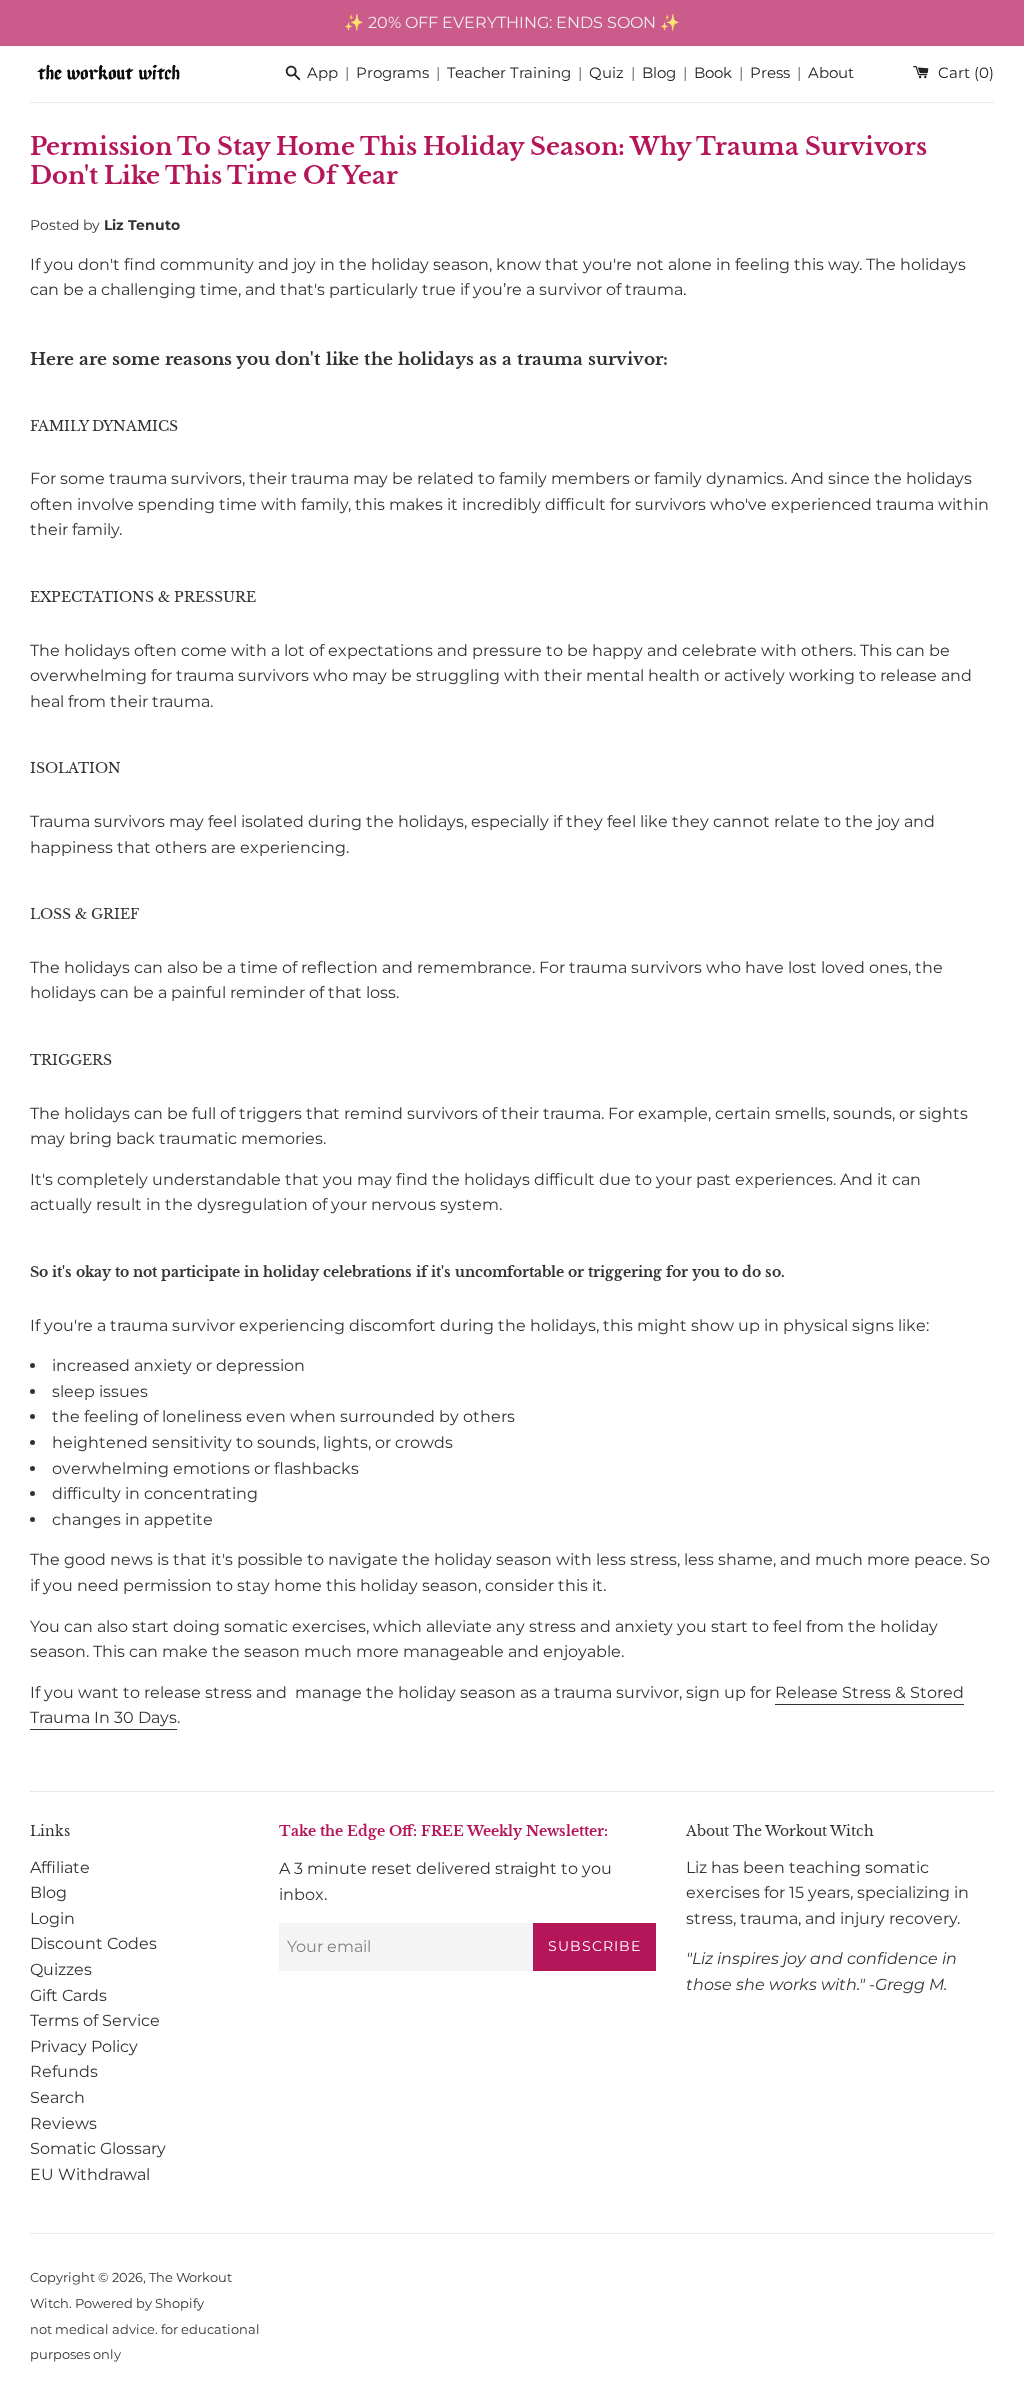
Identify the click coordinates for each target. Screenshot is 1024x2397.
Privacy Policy (84, 2046)
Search (57, 2097)
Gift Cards (68, 1995)
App (322, 73)
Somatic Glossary (98, 2148)
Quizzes (61, 1969)
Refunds (64, 2071)
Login (52, 1918)
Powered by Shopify (139, 2303)
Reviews (63, 2123)
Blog (659, 73)
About (831, 73)
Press (770, 73)
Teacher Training (509, 73)
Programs (392, 73)
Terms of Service (95, 2020)
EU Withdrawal (90, 2174)
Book (713, 73)
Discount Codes (93, 1943)
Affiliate (60, 1867)
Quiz (606, 73)
